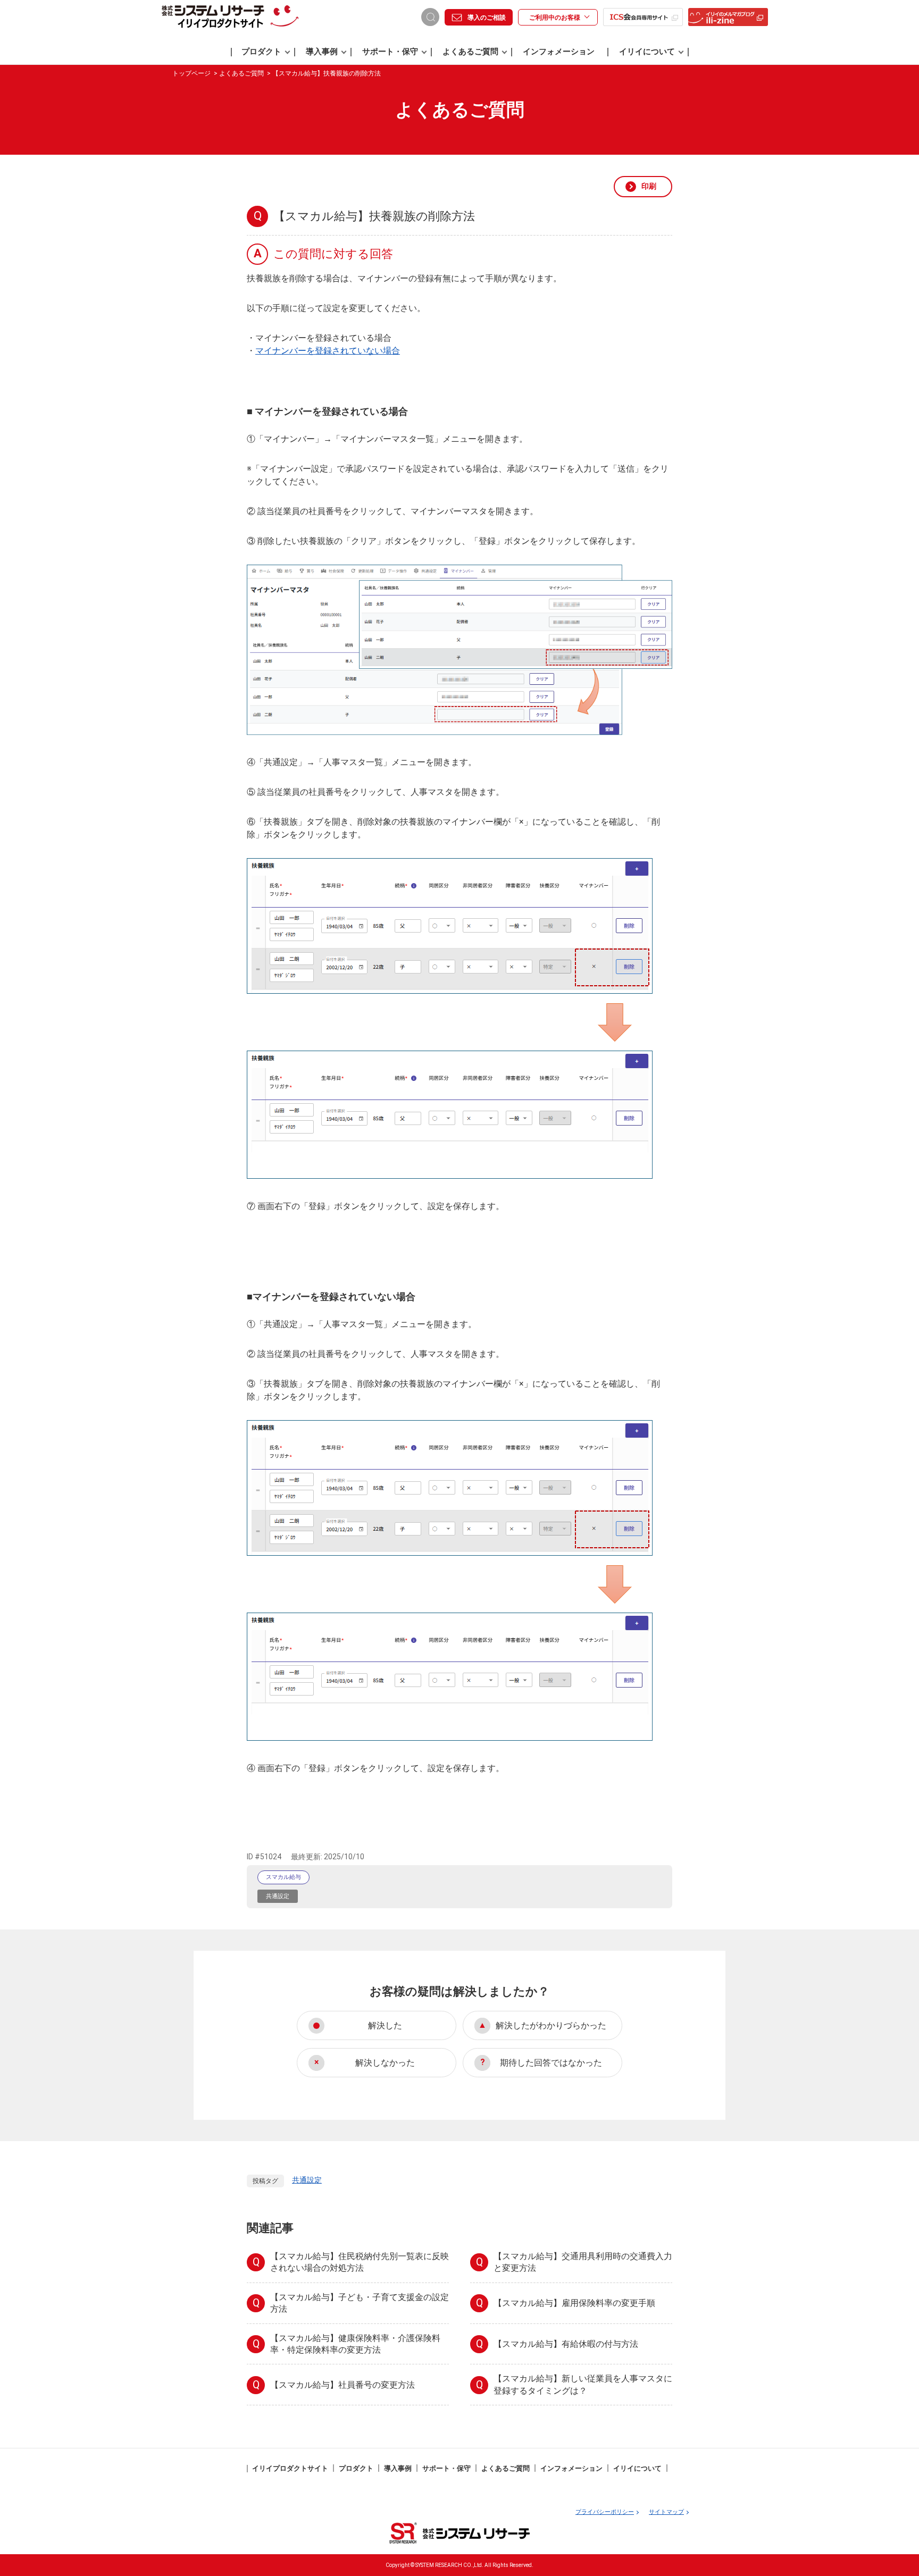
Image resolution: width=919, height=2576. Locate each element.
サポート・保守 (390, 52)
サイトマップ (666, 2512)
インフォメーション (559, 52)
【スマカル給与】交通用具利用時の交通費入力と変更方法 (583, 2262)
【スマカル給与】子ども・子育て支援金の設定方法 (360, 2303)
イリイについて (647, 52)
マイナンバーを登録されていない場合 (328, 351)
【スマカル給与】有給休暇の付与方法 (566, 2344)
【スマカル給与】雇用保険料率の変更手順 (574, 2303)
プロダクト (261, 52)
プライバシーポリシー (605, 2512)
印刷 (649, 186)
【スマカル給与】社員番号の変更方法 (342, 2385)
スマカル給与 (283, 1877)
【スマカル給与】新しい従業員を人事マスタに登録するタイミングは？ (583, 2384)
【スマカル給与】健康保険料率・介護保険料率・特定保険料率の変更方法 (355, 2344)
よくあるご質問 (470, 52)
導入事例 (322, 52)
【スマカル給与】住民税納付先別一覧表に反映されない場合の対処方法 (360, 2262)
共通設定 (278, 1896)
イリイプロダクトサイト (290, 2468)
